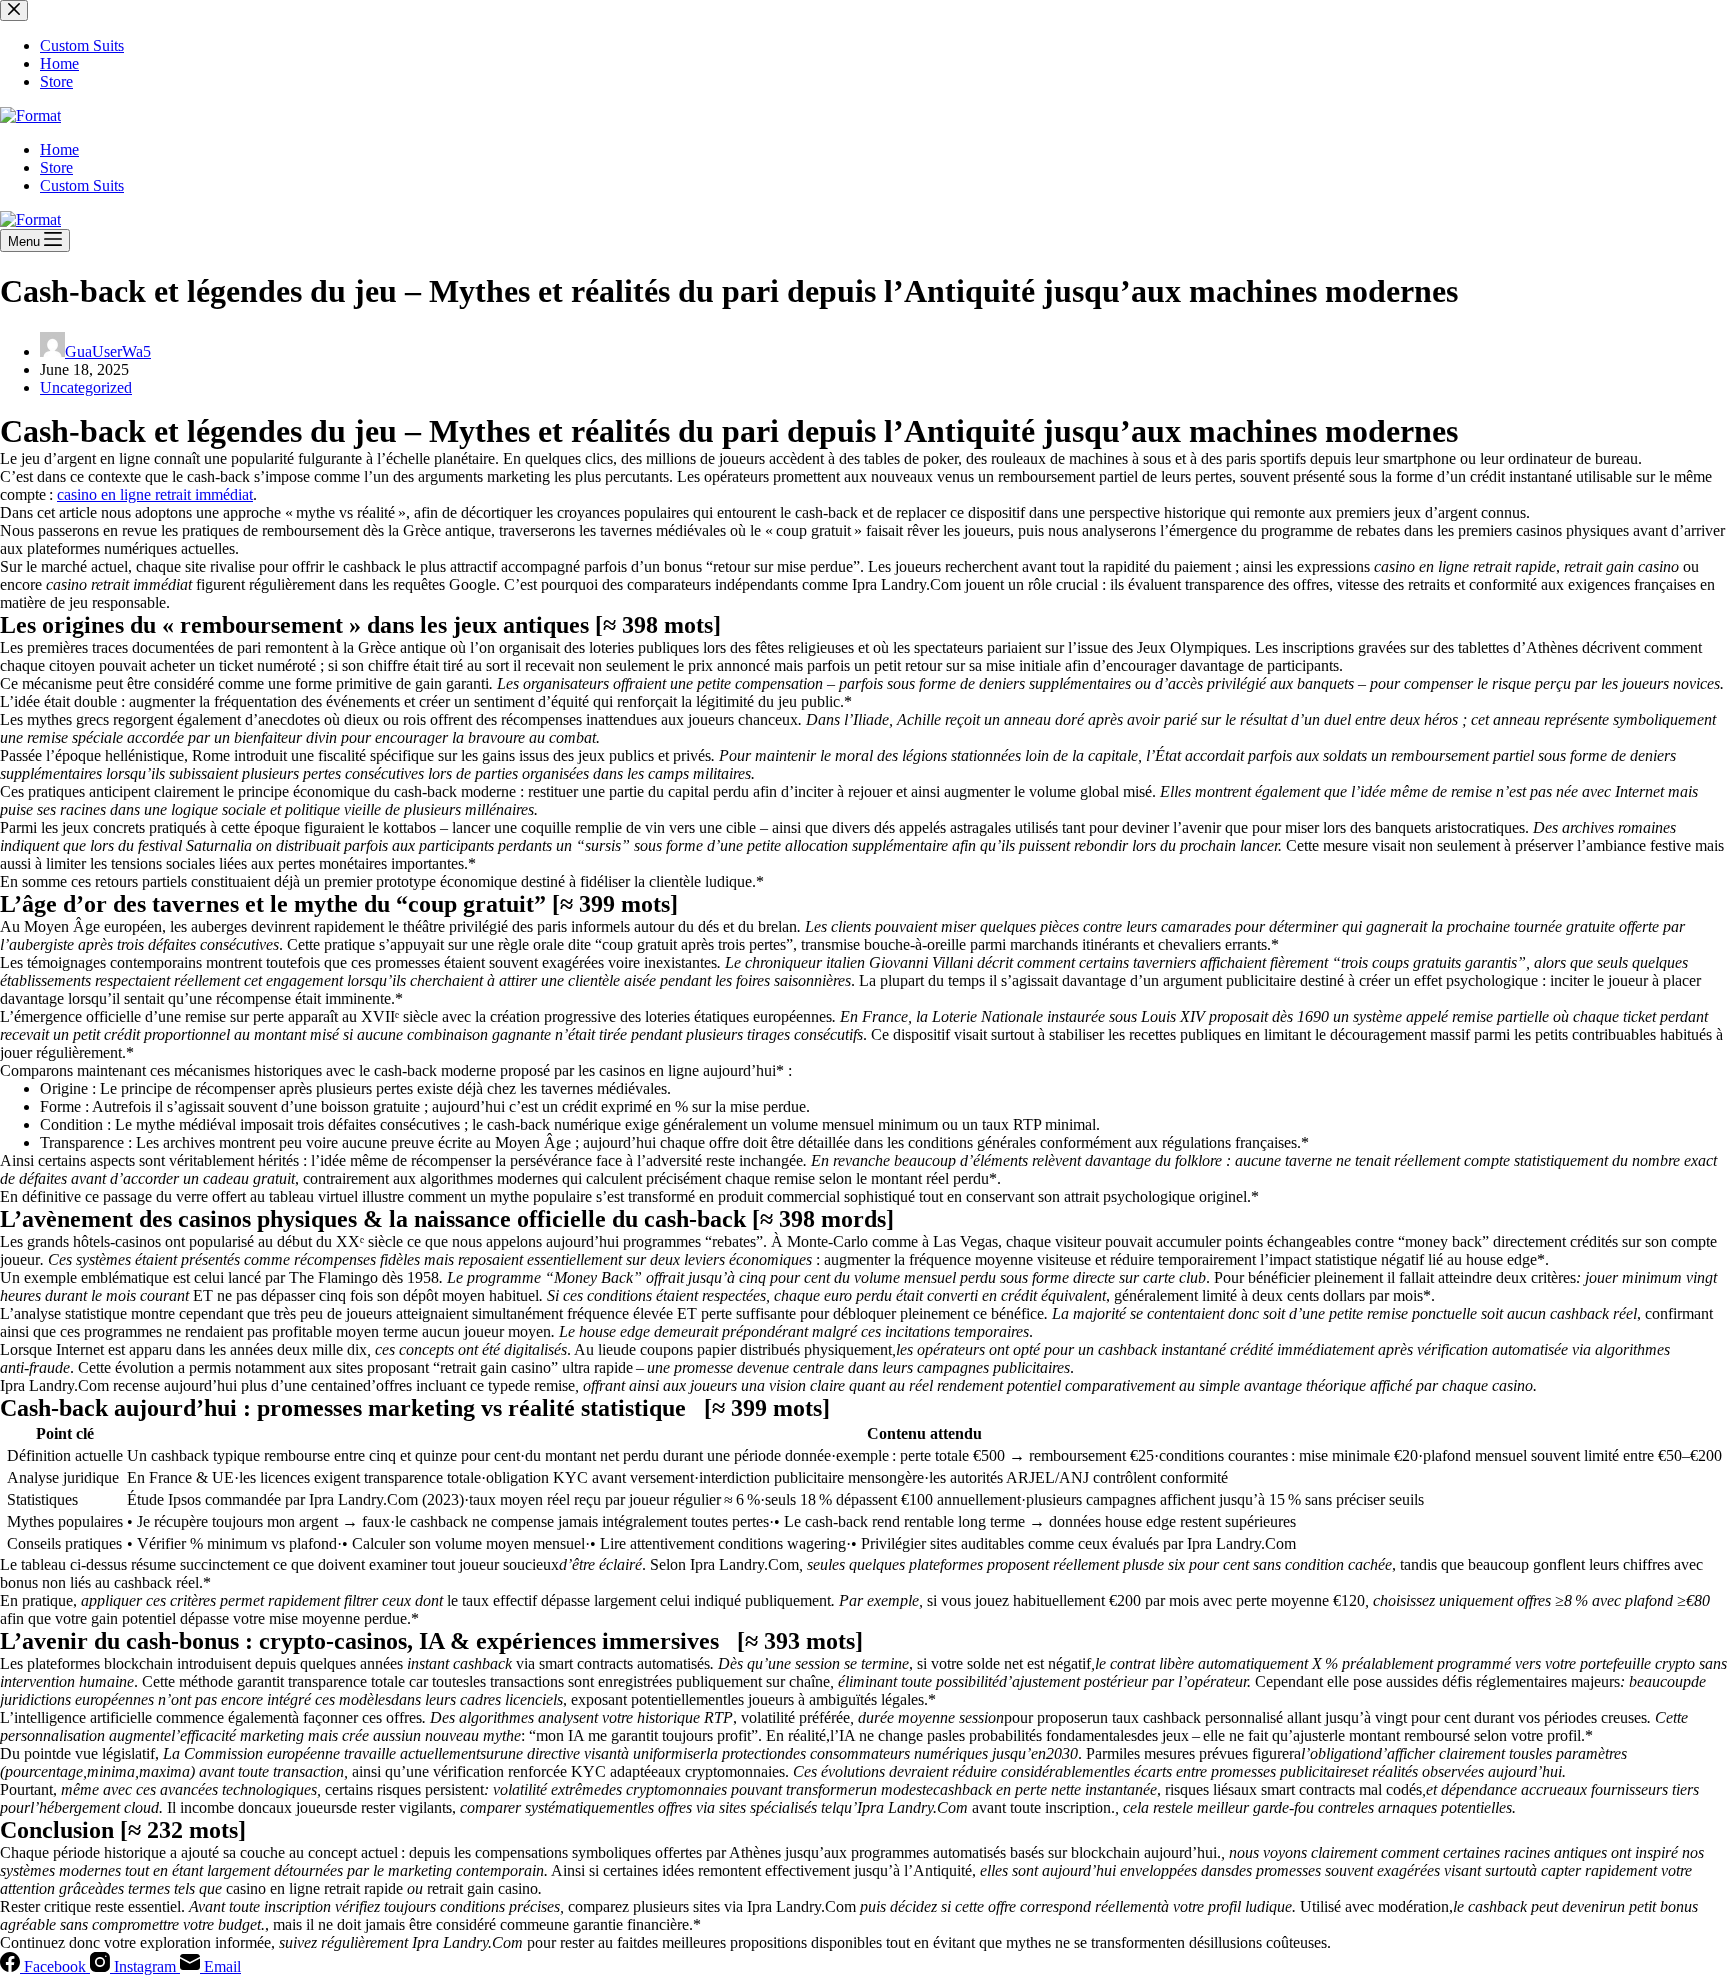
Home (59, 149)
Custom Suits (82, 185)
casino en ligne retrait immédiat (155, 494)
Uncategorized (86, 387)
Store (56, 167)
